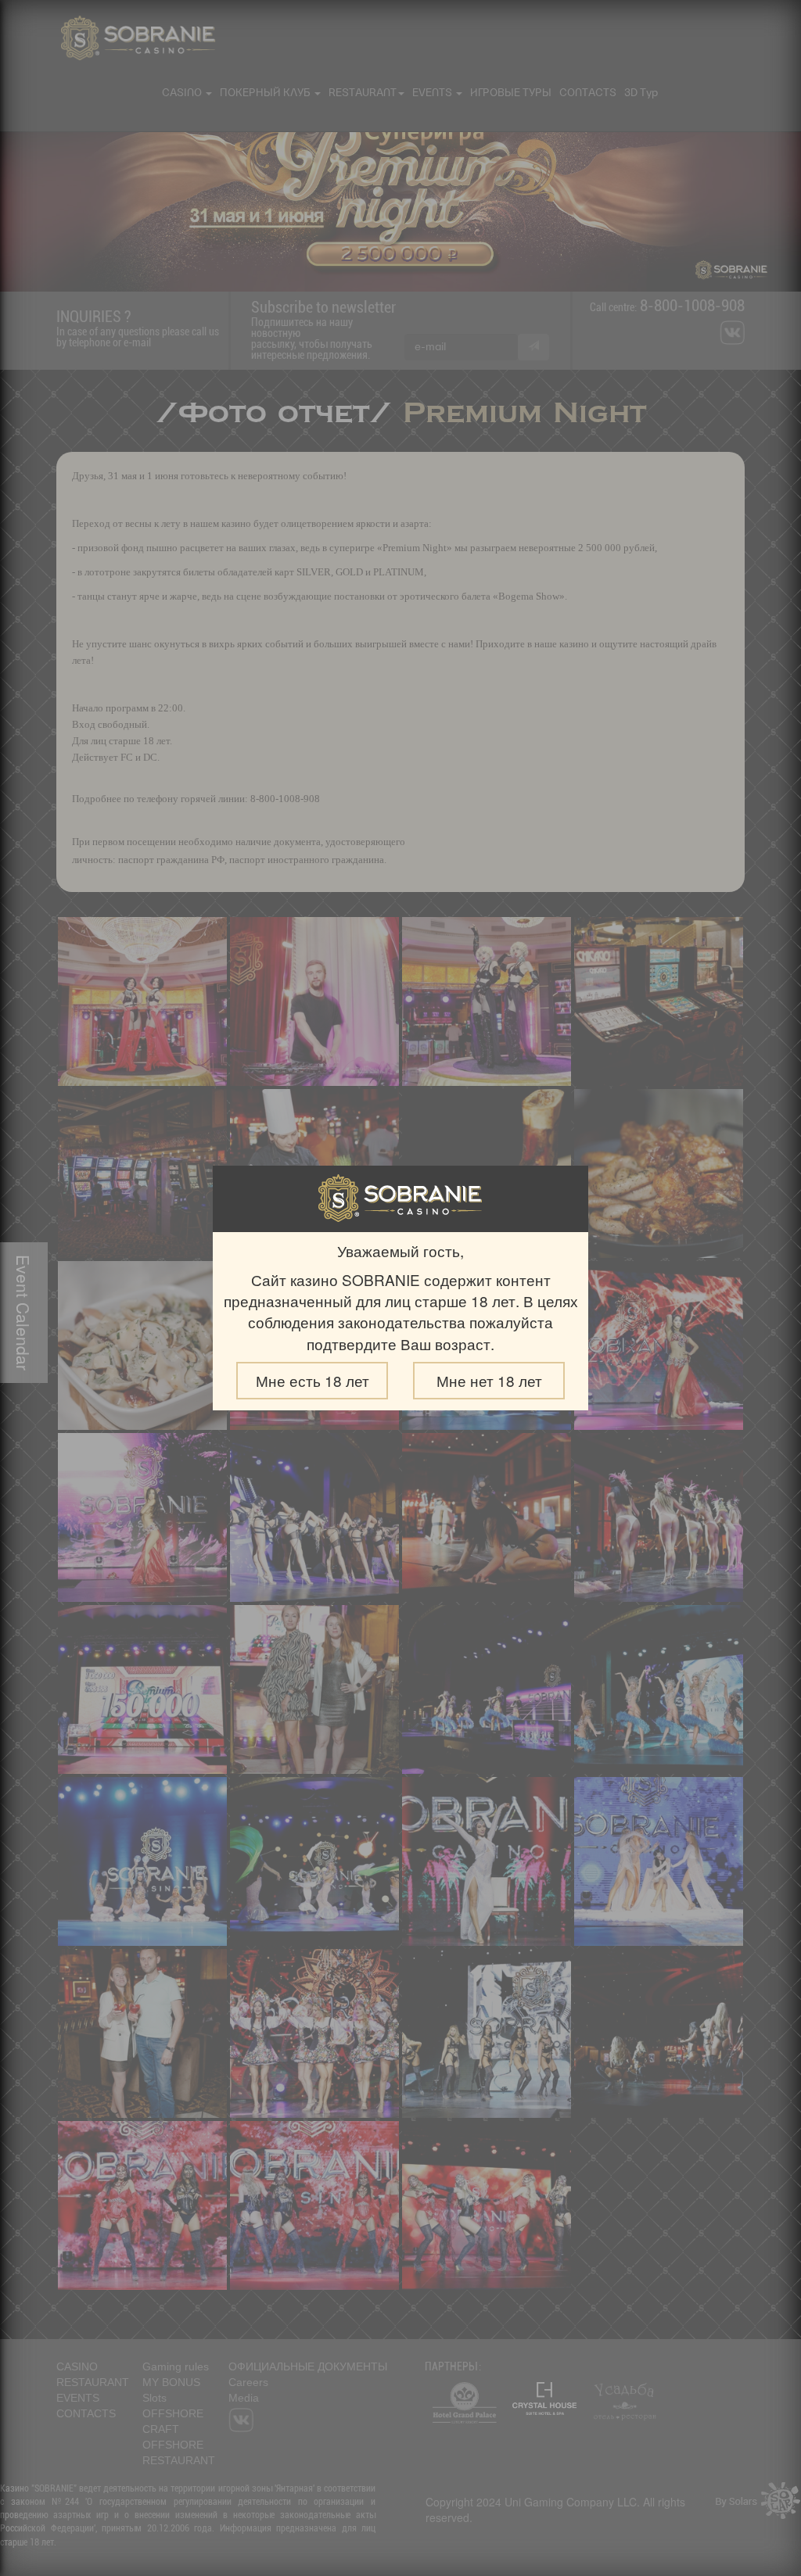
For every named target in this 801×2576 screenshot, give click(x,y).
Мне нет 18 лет (489, 1380)
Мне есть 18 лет (312, 1380)
